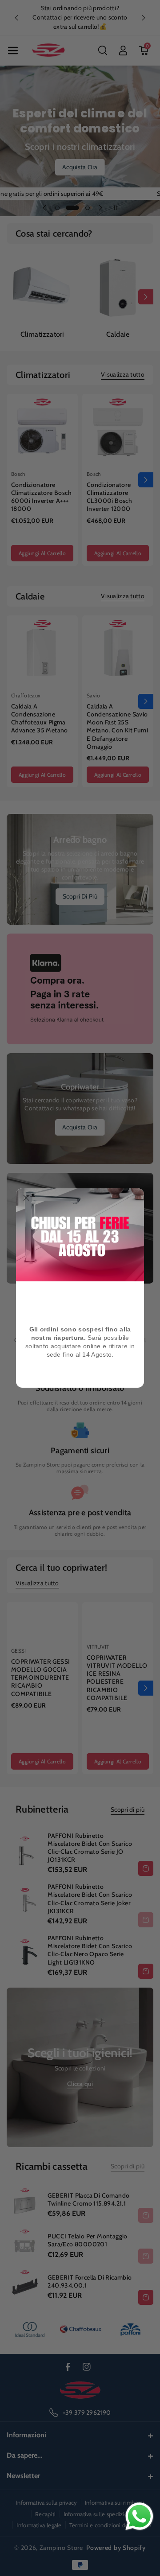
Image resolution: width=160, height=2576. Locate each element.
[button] (26, 1199)
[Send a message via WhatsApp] (139, 2516)
